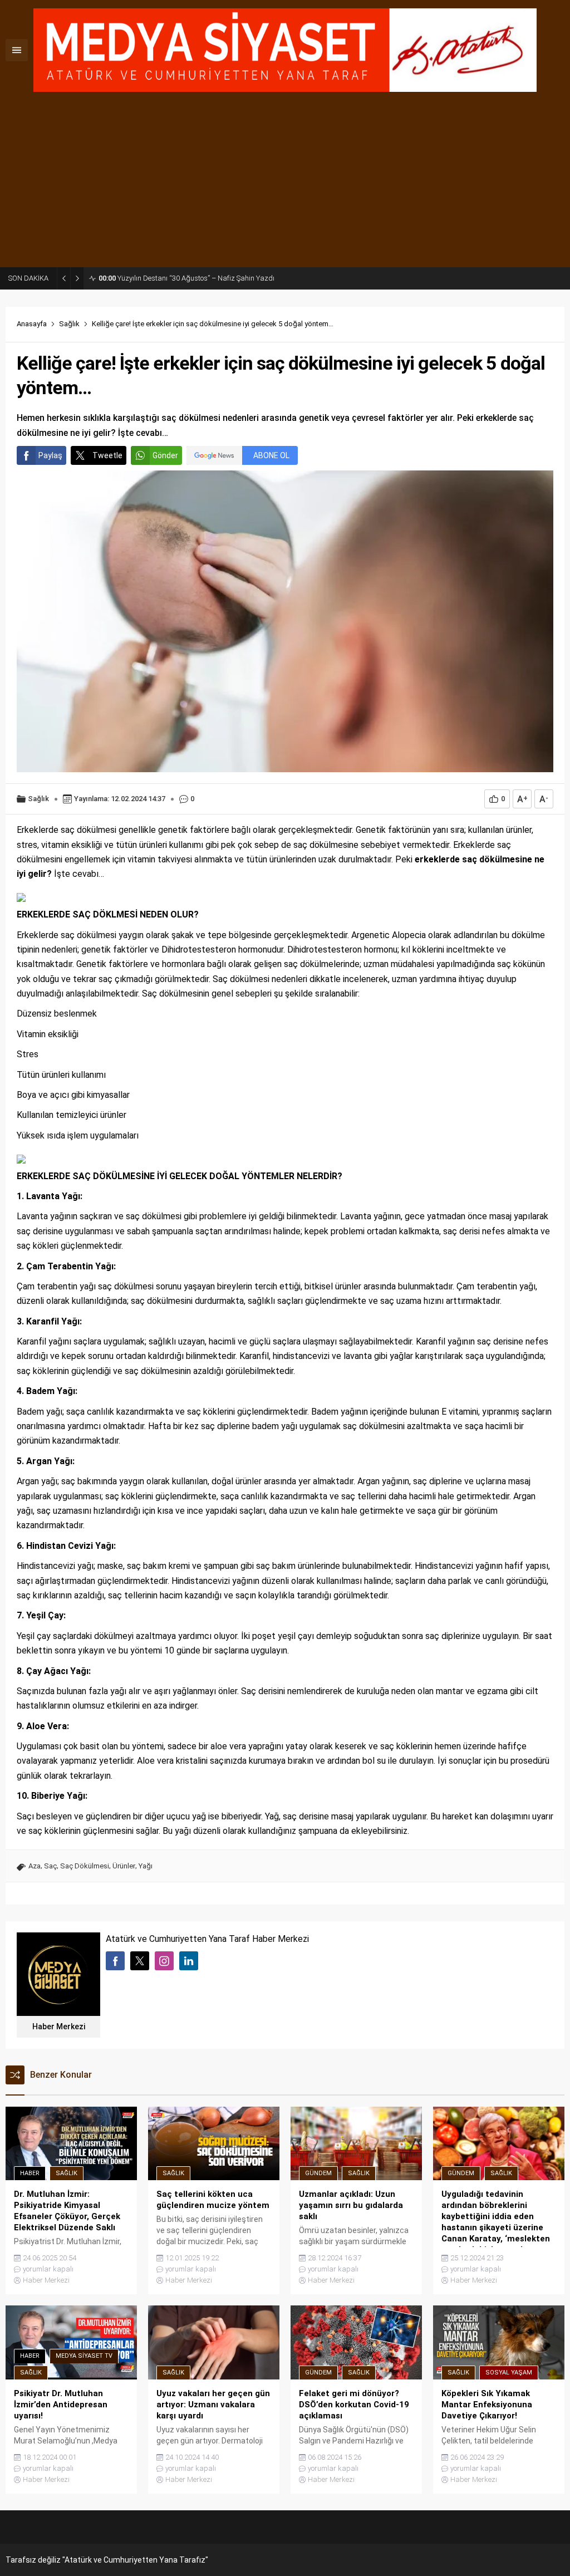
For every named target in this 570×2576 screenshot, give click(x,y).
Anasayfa (32, 324)
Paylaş (50, 455)
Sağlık (69, 324)
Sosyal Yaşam (509, 2373)
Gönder (165, 455)
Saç (50, 1866)
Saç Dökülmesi (85, 1866)
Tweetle (107, 455)
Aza (35, 1866)
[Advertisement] (285, 184)
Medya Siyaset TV (84, 2356)
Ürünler (124, 1866)
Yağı (146, 1866)
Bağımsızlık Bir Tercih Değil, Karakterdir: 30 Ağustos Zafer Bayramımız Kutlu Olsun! (200, 278)
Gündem (318, 2173)
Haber (30, 2173)
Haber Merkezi (59, 2027)
